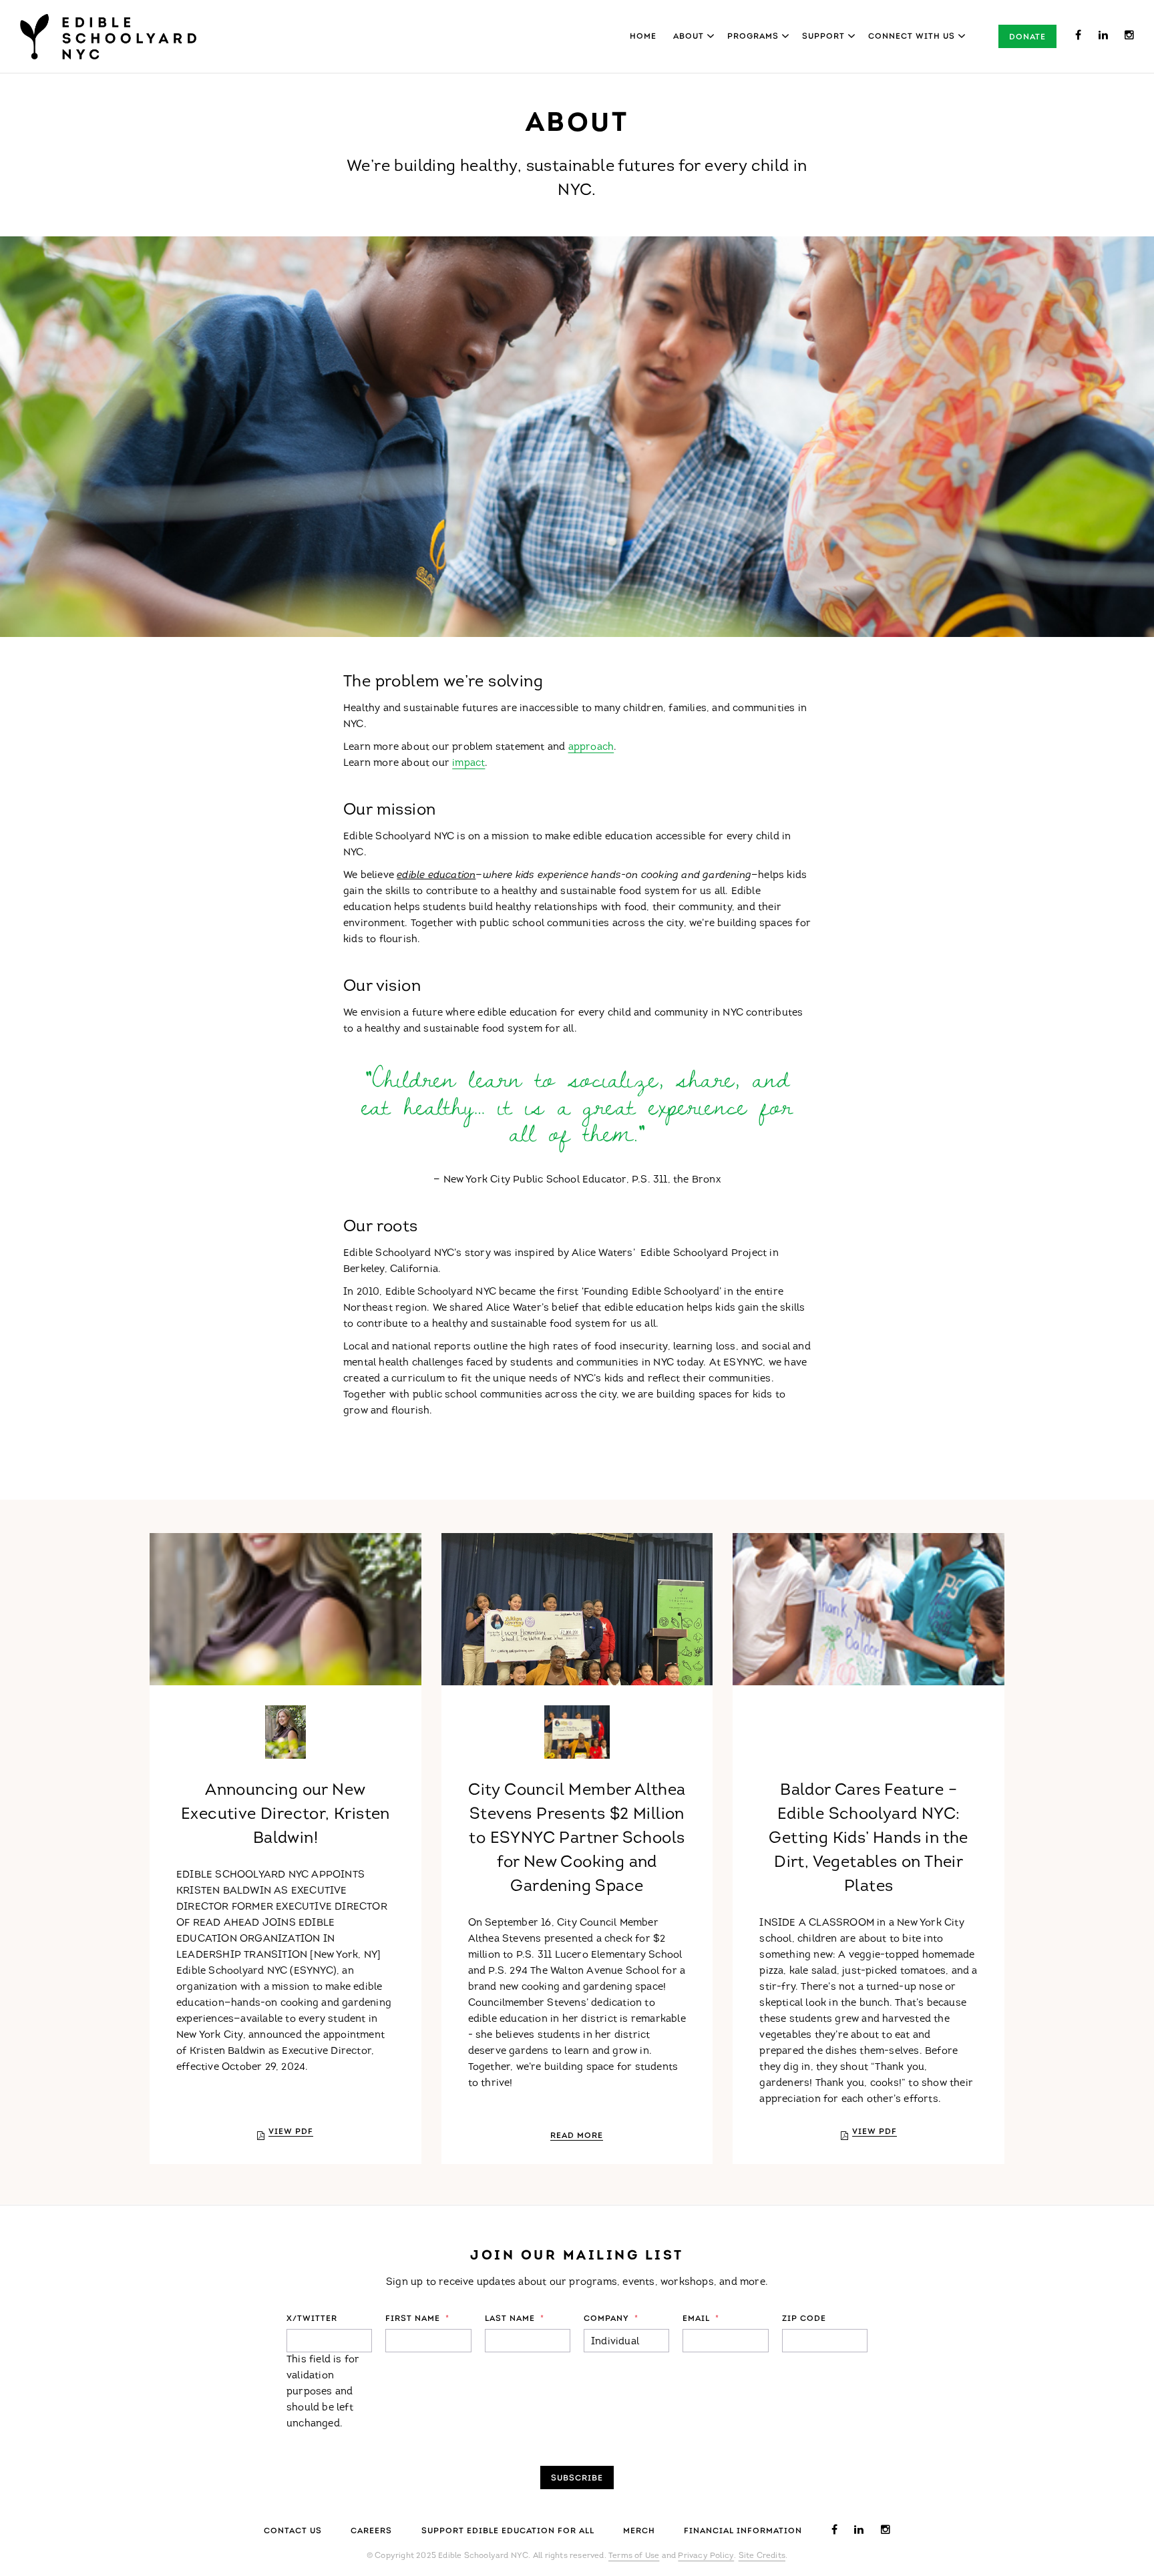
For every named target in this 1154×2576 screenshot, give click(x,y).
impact (468, 764)
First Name (417, 2319)
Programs (753, 37)
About (689, 37)
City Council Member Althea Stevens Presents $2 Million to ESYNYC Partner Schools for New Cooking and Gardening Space (577, 1839)
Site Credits (762, 2556)
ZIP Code (804, 2319)
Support (823, 37)
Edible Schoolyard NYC (108, 37)
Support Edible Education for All (508, 2531)
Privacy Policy (706, 2556)
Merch (639, 2531)
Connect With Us (912, 37)
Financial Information (743, 2531)
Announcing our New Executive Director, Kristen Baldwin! (285, 1815)
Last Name (515, 2319)
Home (643, 37)
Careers (371, 2531)
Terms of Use (634, 2556)
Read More (577, 2136)
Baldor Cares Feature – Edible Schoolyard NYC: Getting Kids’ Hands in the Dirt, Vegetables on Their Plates (868, 1839)
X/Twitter (312, 2319)
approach (591, 747)
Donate (1027, 37)
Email (701, 2319)
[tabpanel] (577, 437)
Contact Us (293, 2531)
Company (611, 2319)
